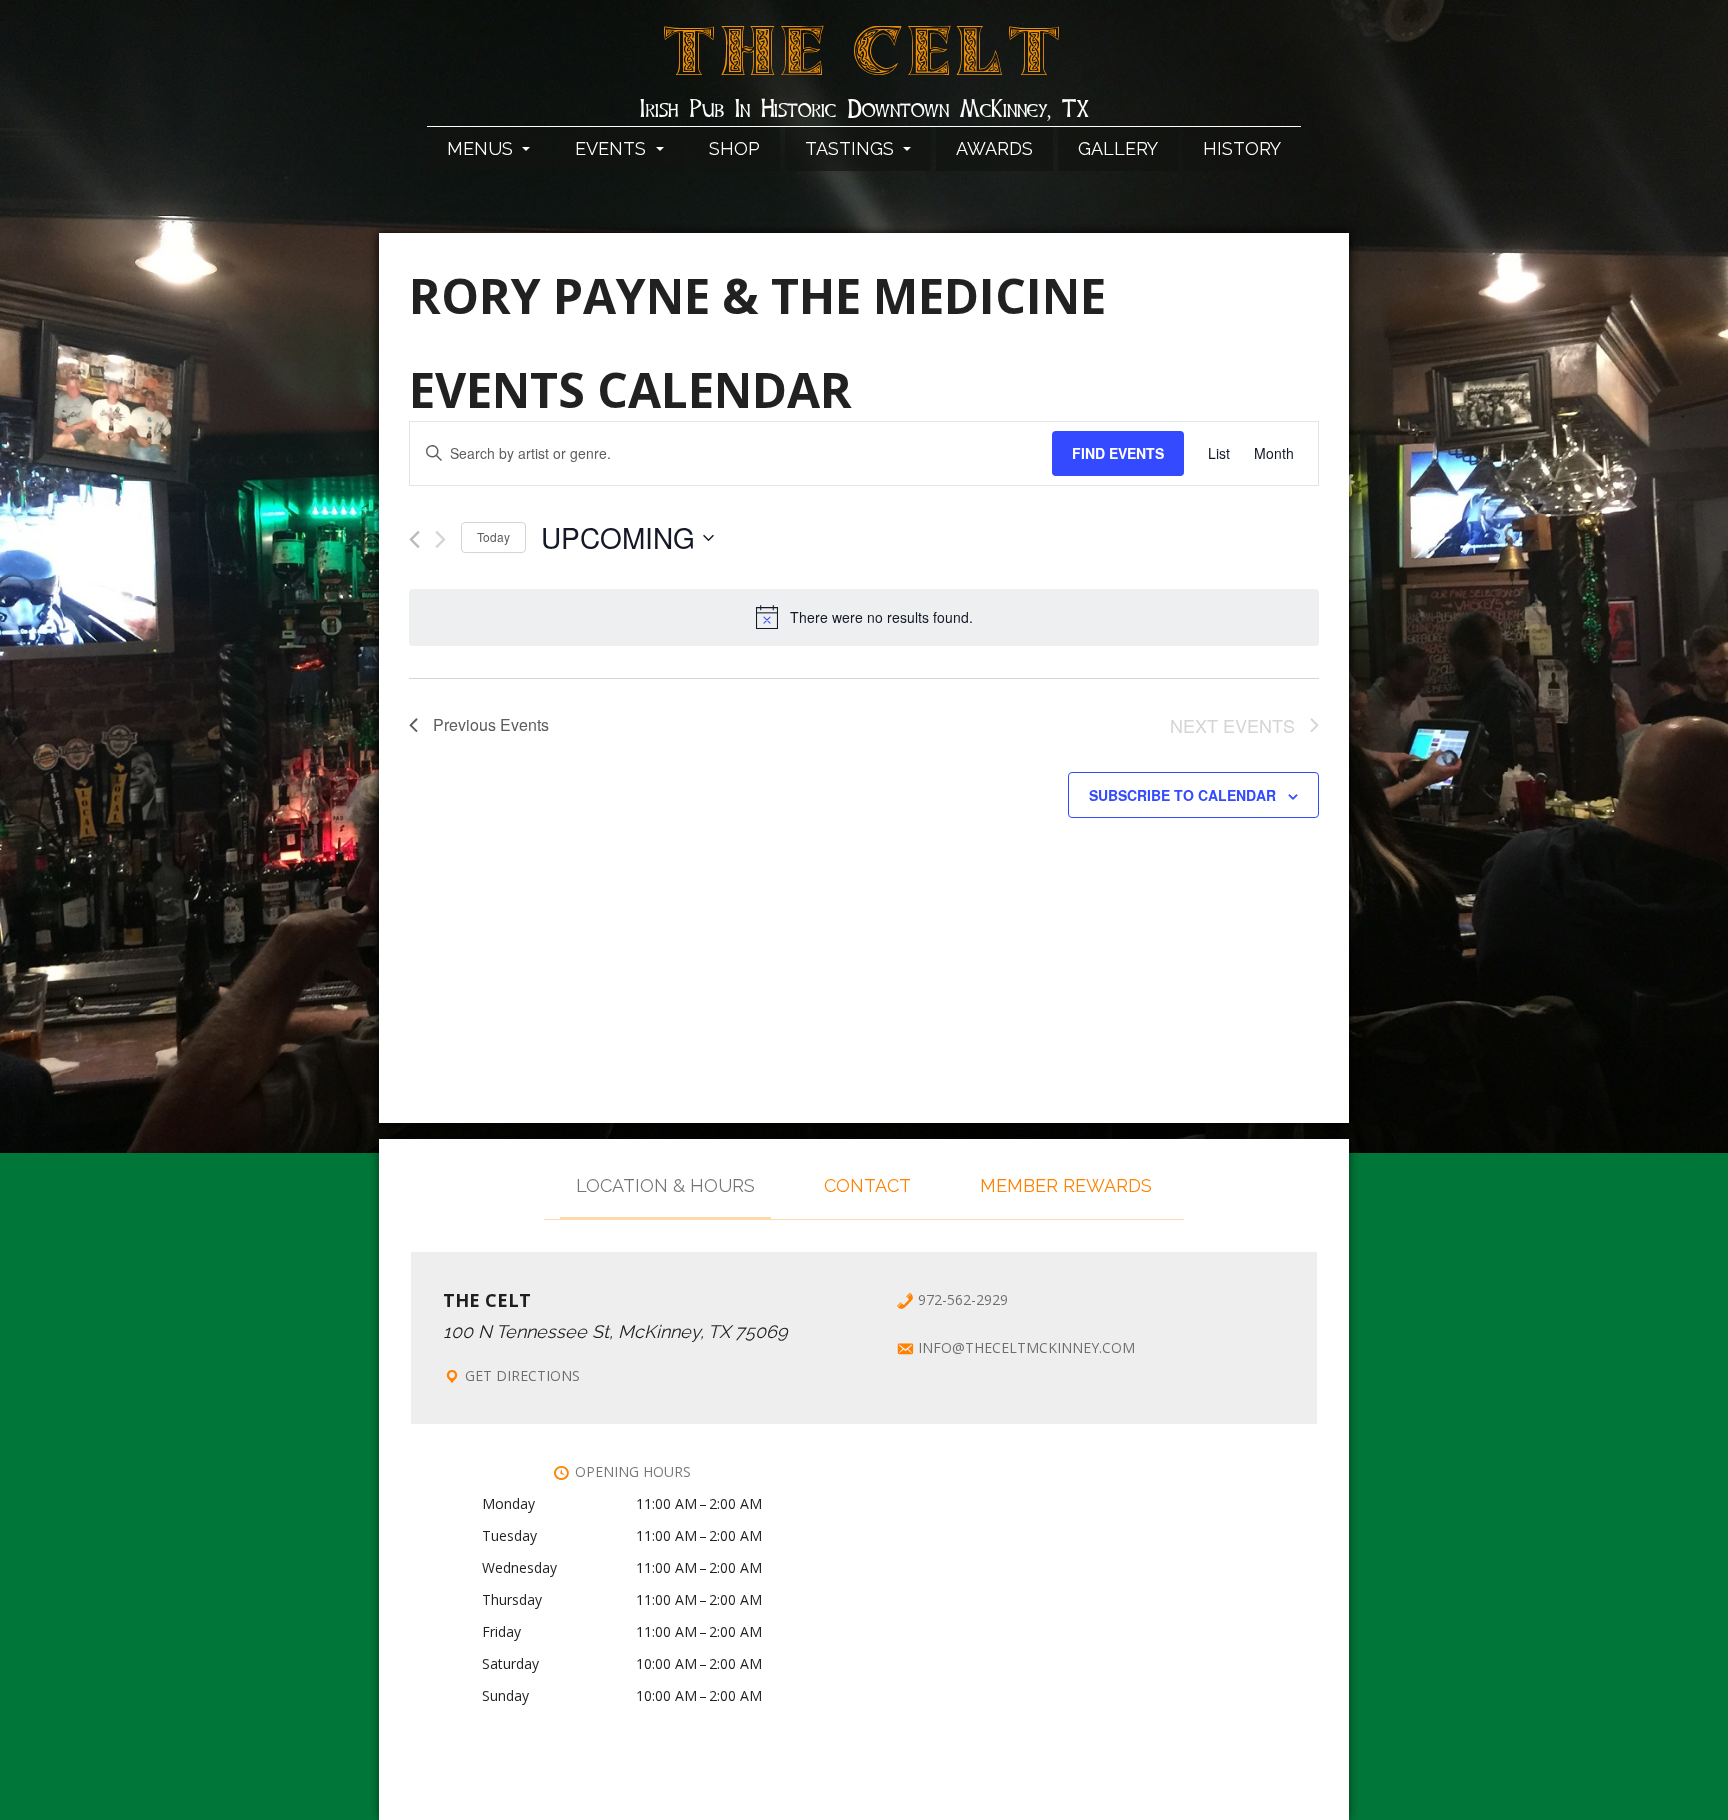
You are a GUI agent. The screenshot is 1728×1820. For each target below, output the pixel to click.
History (1242, 148)
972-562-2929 (963, 1299)
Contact (867, 1185)
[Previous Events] (414, 539)
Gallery (1118, 148)
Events (613, 148)
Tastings (852, 148)
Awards (994, 148)
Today (493, 536)
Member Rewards (1066, 1185)
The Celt (864, 63)
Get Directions (522, 1375)
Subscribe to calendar (1182, 795)
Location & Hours (665, 1185)
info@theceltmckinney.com (1026, 1347)
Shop (734, 148)
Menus (482, 148)
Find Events (1118, 453)
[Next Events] (440, 539)
